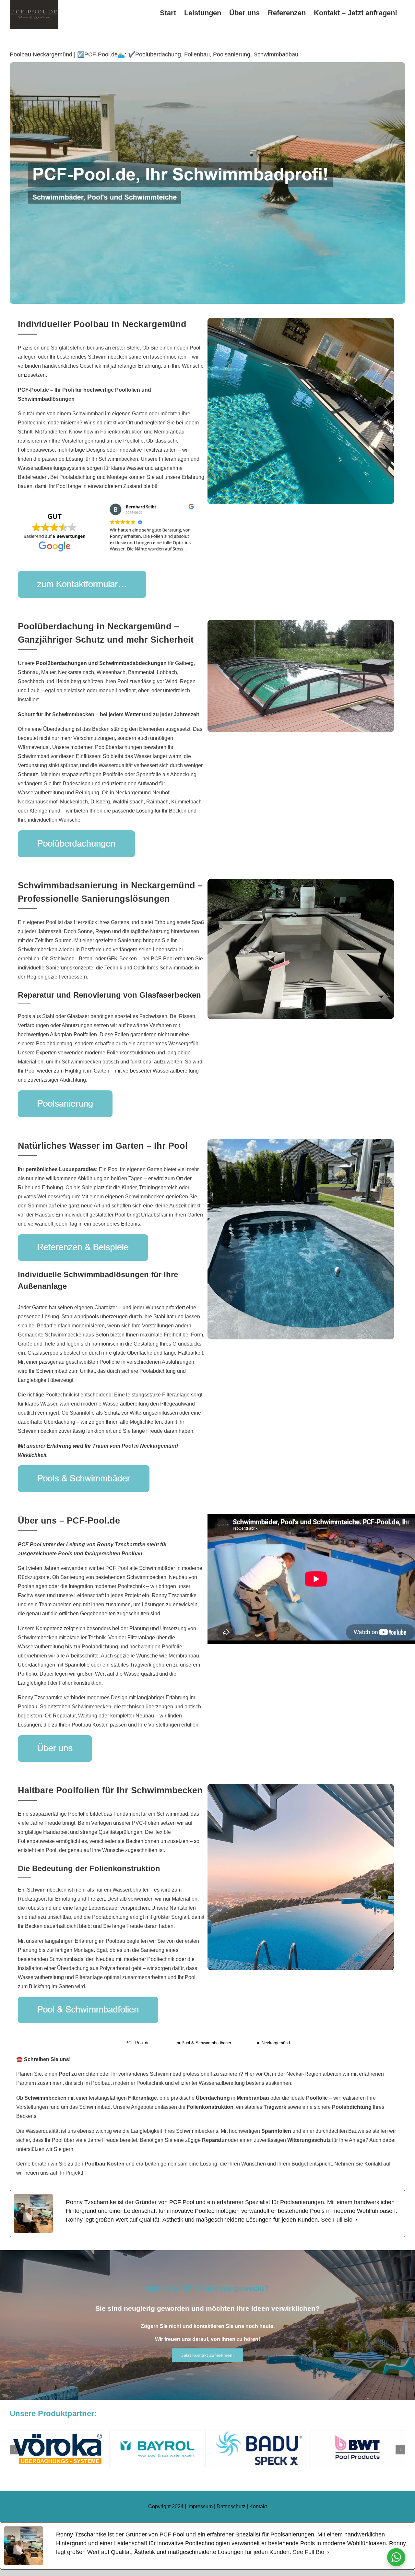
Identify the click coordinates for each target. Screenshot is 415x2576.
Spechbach (31, 681)
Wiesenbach (111, 672)
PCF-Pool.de (137, 2043)
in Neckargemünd (273, 2043)
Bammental (141, 672)
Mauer (48, 672)
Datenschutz (231, 2506)
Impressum (200, 2506)
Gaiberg (184, 663)
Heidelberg (68, 681)
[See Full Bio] (356, 2220)
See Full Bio (337, 2220)
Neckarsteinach (76, 672)
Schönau (28, 672)
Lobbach (167, 672)
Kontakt (258, 2506)
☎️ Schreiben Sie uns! (43, 2059)
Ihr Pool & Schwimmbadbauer (203, 2043)
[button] (15, 2450)
